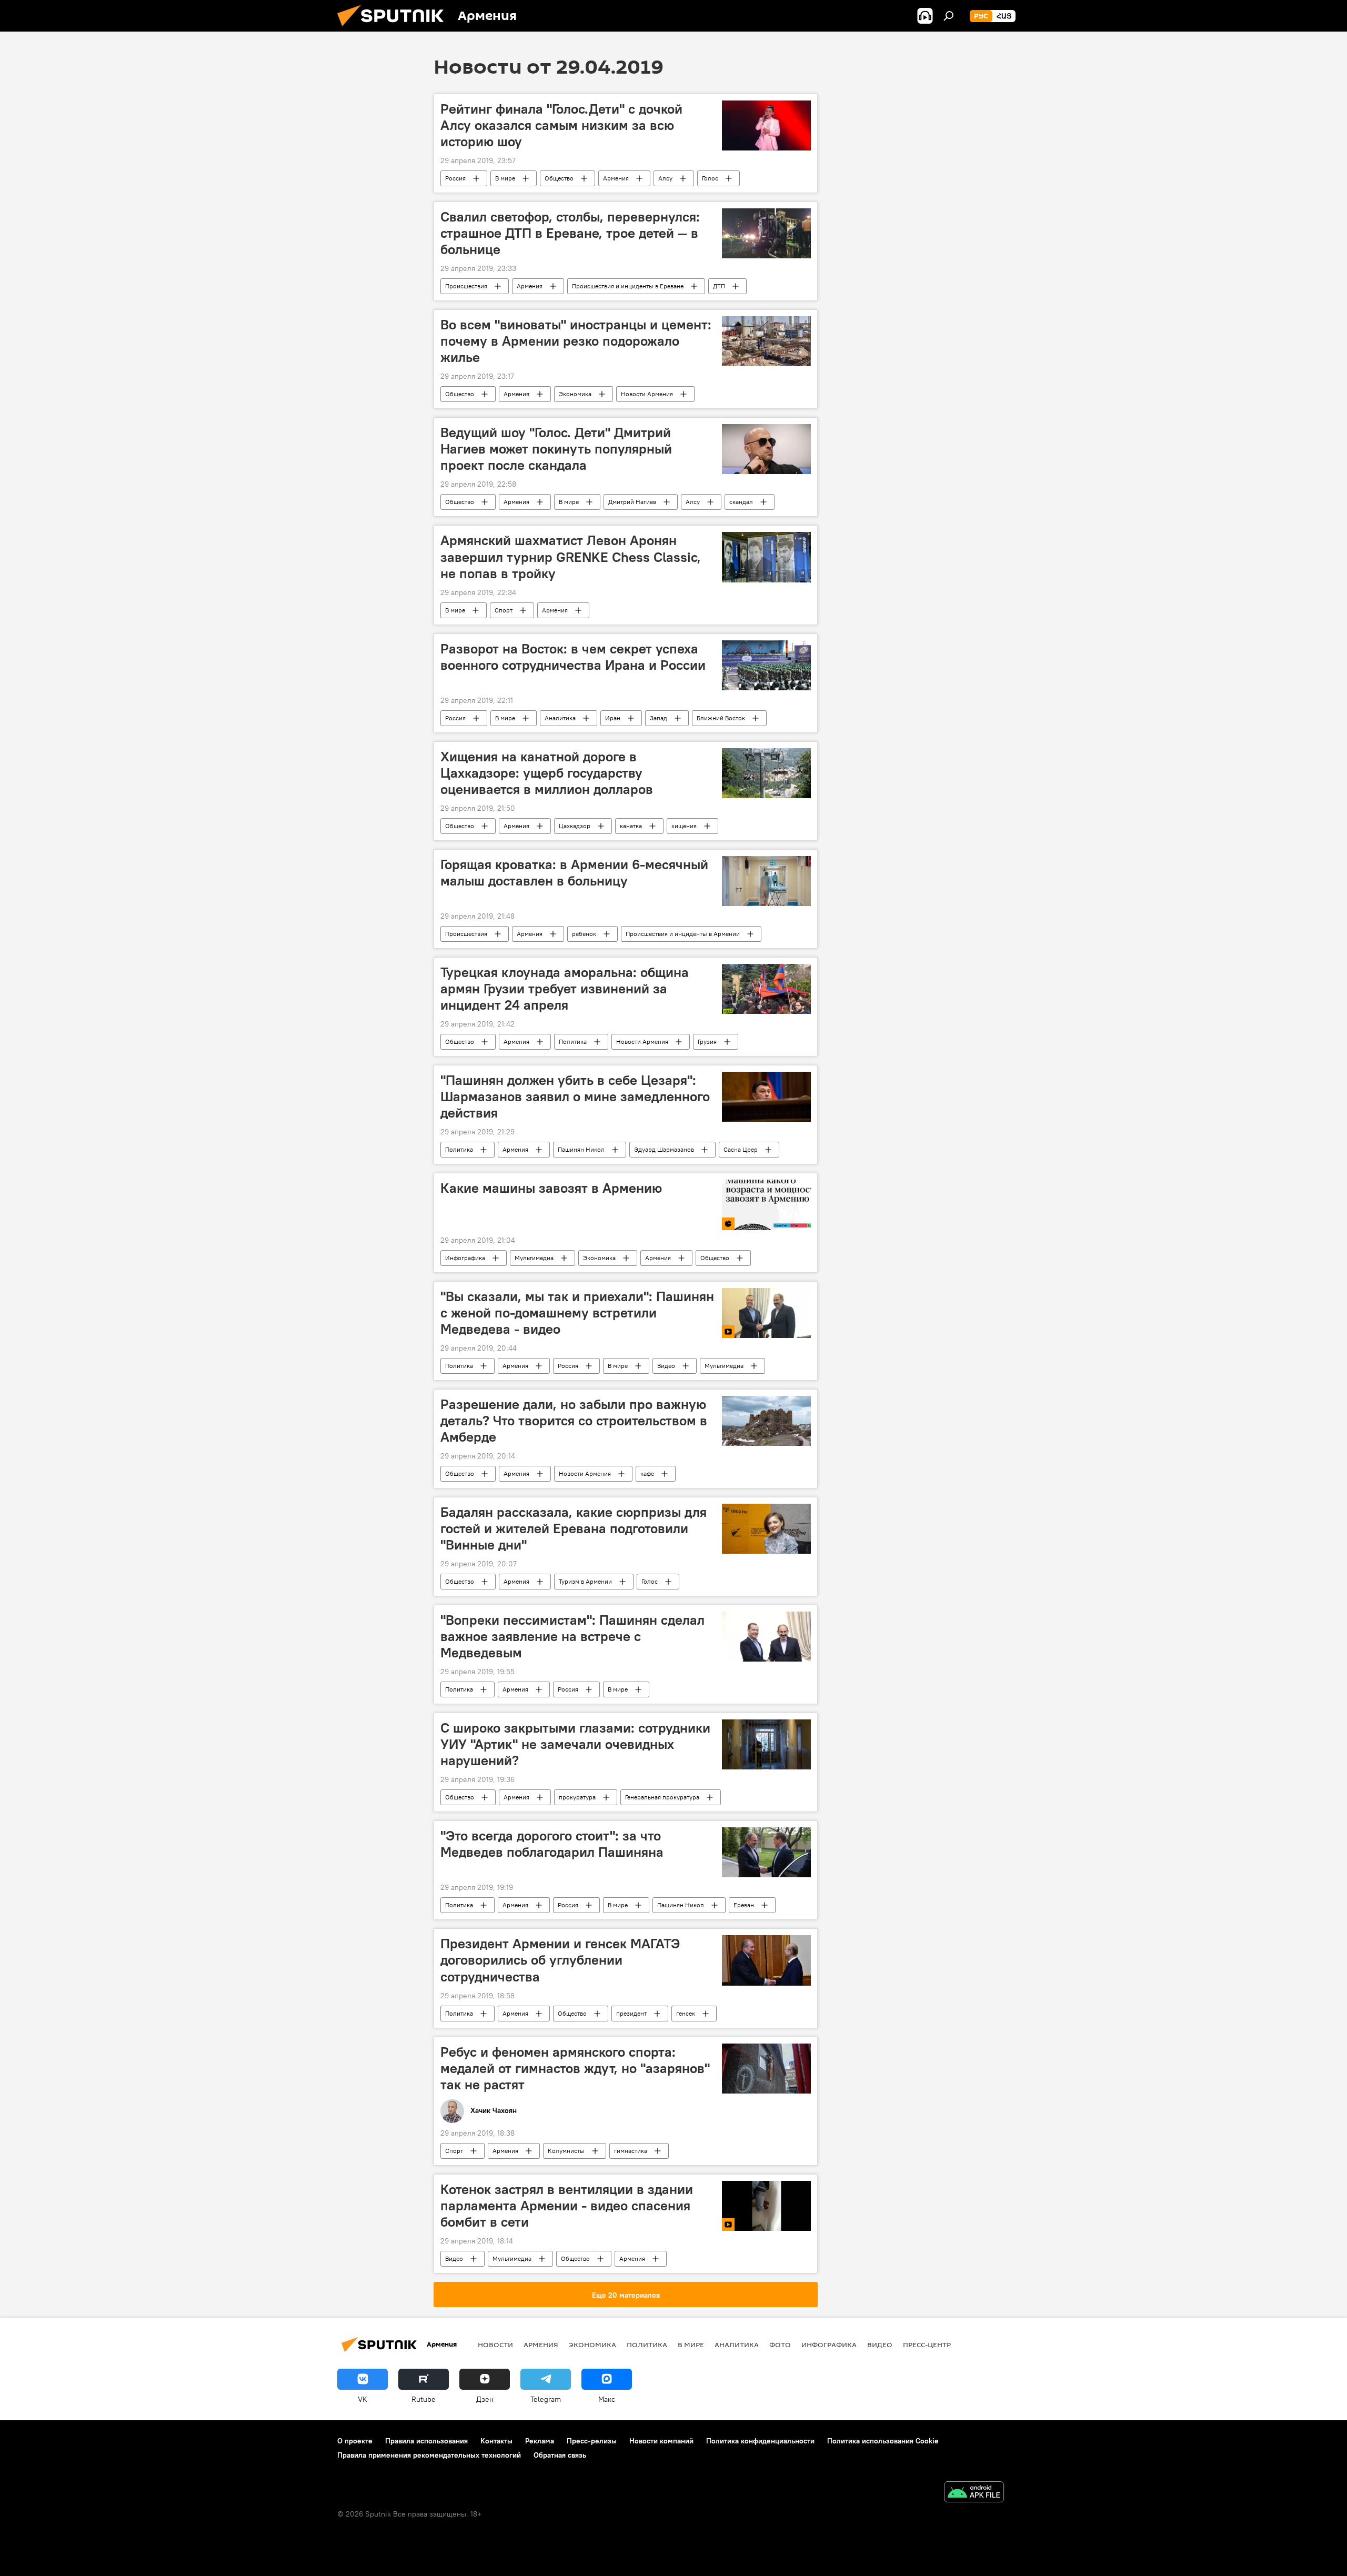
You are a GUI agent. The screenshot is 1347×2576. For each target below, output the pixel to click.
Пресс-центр (927, 2344)
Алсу (665, 178)
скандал (741, 502)
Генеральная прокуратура (662, 1797)
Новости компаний (661, 2441)
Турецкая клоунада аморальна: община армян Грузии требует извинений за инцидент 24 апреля (565, 989)
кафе (647, 1473)
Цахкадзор (575, 826)
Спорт (504, 610)
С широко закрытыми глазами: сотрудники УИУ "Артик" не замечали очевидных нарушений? (575, 1744)
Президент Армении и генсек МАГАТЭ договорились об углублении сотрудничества (560, 1960)
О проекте (355, 2441)
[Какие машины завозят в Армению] (766, 1205)
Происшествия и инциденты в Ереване (628, 286)
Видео (666, 1366)
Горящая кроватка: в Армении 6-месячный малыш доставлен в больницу (574, 873)
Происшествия (466, 286)
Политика (573, 1042)
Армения (616, 178)
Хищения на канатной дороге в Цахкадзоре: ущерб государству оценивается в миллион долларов (547, 773)
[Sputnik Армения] (395, 29)
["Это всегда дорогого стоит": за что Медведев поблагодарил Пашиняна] (766, 1852)
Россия (455, 178)
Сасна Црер (741, 1149)
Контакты (496, 2441)
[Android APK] (974, 2493)
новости (495, 2344)
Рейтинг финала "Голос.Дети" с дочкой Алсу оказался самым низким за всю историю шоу (561, 125)
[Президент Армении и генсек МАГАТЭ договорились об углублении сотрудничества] (766, 1960)
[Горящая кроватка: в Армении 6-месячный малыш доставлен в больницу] (766, 881)
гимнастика (631, 2151)
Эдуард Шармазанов (664, 1149)
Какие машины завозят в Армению (551, 1188)
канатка (631, 826)
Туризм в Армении (585, 1581)
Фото (780, 2344)
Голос (710, 178)
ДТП (719, 286)
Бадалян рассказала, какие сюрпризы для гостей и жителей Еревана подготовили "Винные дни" (574, 1528)
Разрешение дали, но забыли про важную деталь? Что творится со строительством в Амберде (574, 1421)
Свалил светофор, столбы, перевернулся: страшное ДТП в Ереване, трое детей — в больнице (570, 233)
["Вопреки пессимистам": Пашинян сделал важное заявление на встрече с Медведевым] (766, 1637)
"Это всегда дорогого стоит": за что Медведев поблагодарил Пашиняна (552, 1844)
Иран (613, 718)
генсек (686, 2013)
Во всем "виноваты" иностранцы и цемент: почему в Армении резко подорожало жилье (576, 341)
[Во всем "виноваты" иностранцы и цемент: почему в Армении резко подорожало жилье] (766, 341)
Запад (659, 718)
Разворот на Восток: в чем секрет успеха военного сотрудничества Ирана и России (573, 657)
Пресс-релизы (592, 2441)
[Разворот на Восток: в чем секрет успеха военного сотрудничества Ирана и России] (766, 665)
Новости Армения (647, 394)
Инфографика (465, 1258)
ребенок (584, 934)
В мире (505, 178)
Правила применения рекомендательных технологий (429, 2455)
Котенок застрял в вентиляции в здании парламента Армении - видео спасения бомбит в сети (567, 2206)
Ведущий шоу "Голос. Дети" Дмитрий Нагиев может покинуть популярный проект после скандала (556, 449)
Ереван (744, 1905)
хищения (684, 826)
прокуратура (577, 1797)
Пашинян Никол (581, 1149)
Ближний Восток (721, 718)
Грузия (707, 1042)
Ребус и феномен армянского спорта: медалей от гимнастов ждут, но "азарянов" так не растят (575, 2068)
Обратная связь (560, 2455)
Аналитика (560, 718)
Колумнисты (566, 2151)
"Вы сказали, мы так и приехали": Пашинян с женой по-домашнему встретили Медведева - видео (577, 1313)
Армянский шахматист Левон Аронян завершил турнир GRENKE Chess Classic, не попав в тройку (571, 557)
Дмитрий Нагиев (632, 502)
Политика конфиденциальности (760, 2441)
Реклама (540, 2441)
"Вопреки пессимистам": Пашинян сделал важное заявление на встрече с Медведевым (572, 1636)
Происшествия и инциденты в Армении (683, 934)
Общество (559, 178)
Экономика (575, 394)
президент (631, 2013)
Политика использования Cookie (883, 2441)
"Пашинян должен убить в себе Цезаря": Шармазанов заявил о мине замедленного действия (575, 1096)
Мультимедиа (534, 1258)
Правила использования (426, 2441)
